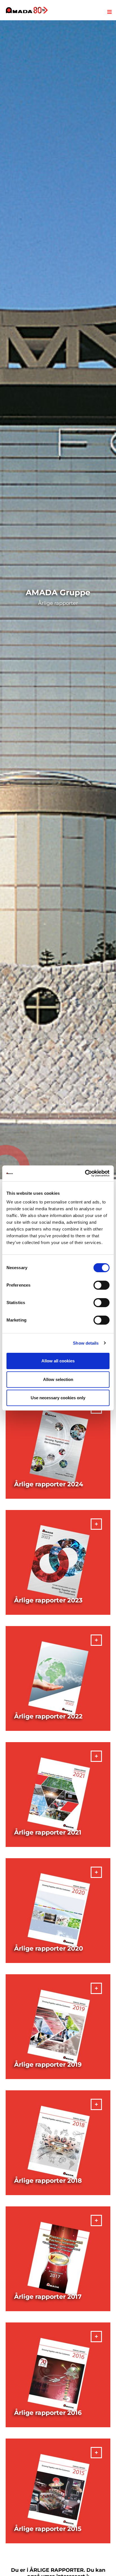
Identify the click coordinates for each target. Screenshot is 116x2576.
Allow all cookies (58, 1361)
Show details (86, 1343)
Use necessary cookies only (58, 1398)
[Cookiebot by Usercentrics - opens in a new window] (85, 1173)
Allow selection (58, 1379)
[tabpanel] (58, 600)
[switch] (101, 1285)
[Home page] (27, 10)
